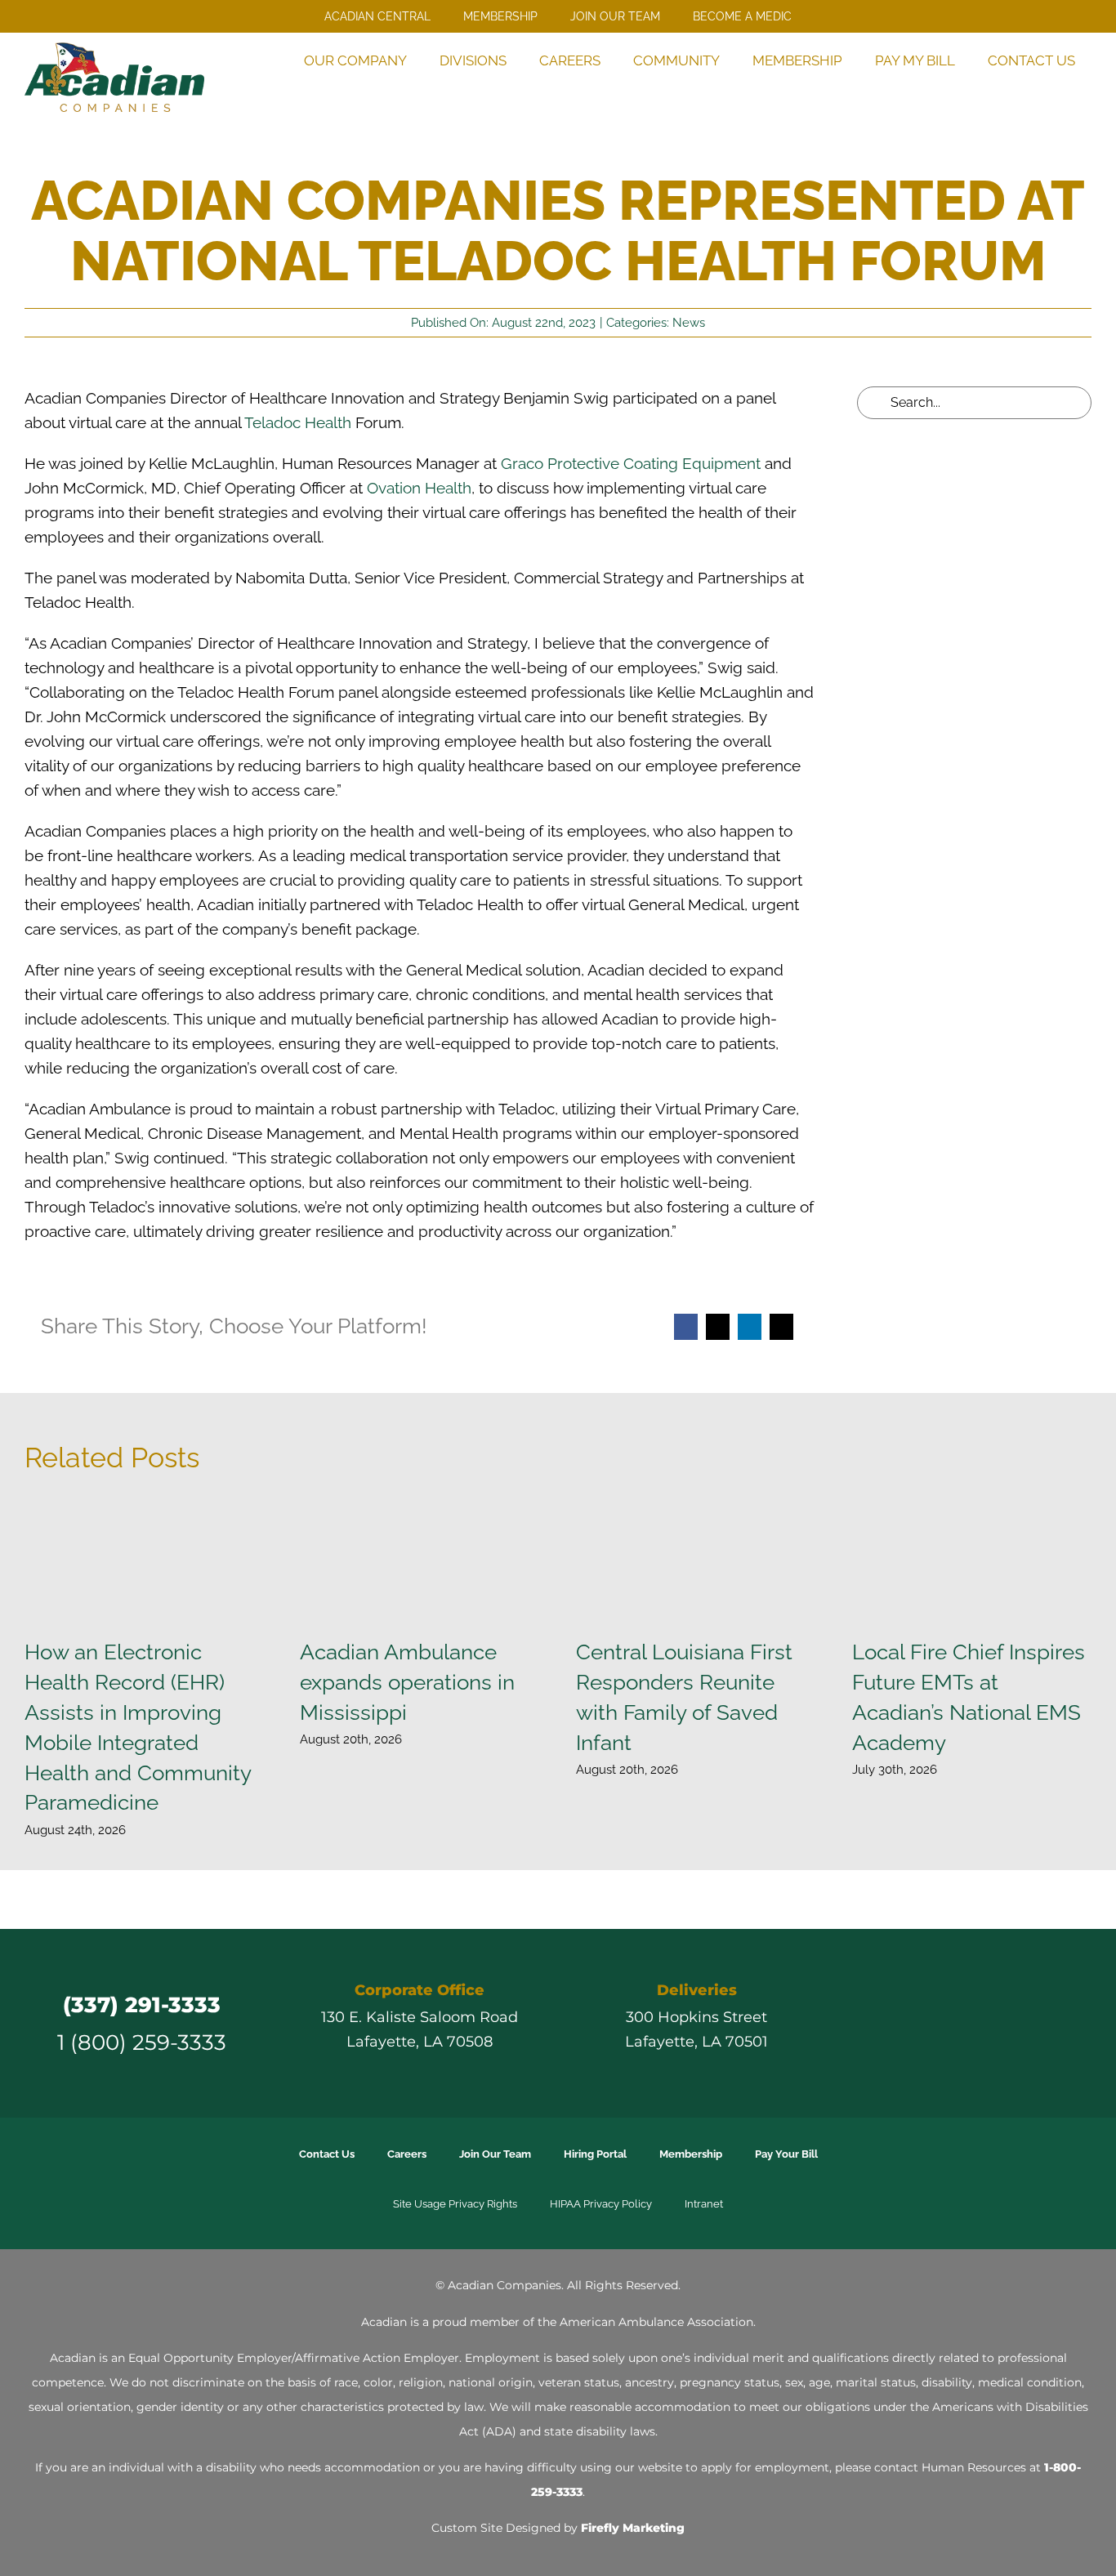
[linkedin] (989, 2023)
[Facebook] (686, 1327)
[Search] (1070, 94)
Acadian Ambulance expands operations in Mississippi (407, 1682)
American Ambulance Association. (658, 2322)
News (689, 323)
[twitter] (930, 2023)
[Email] (781, 1327)
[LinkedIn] (750, 1327)
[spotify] (1047, 2023)
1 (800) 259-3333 (142, 2042)
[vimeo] (1018, 2023)
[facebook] (900, 2023)
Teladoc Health (298, 423)
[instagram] (959, 2023)
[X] (718, 1327)
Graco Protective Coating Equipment (631, 464)
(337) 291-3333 (142, 2005)
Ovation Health (419, 488)
